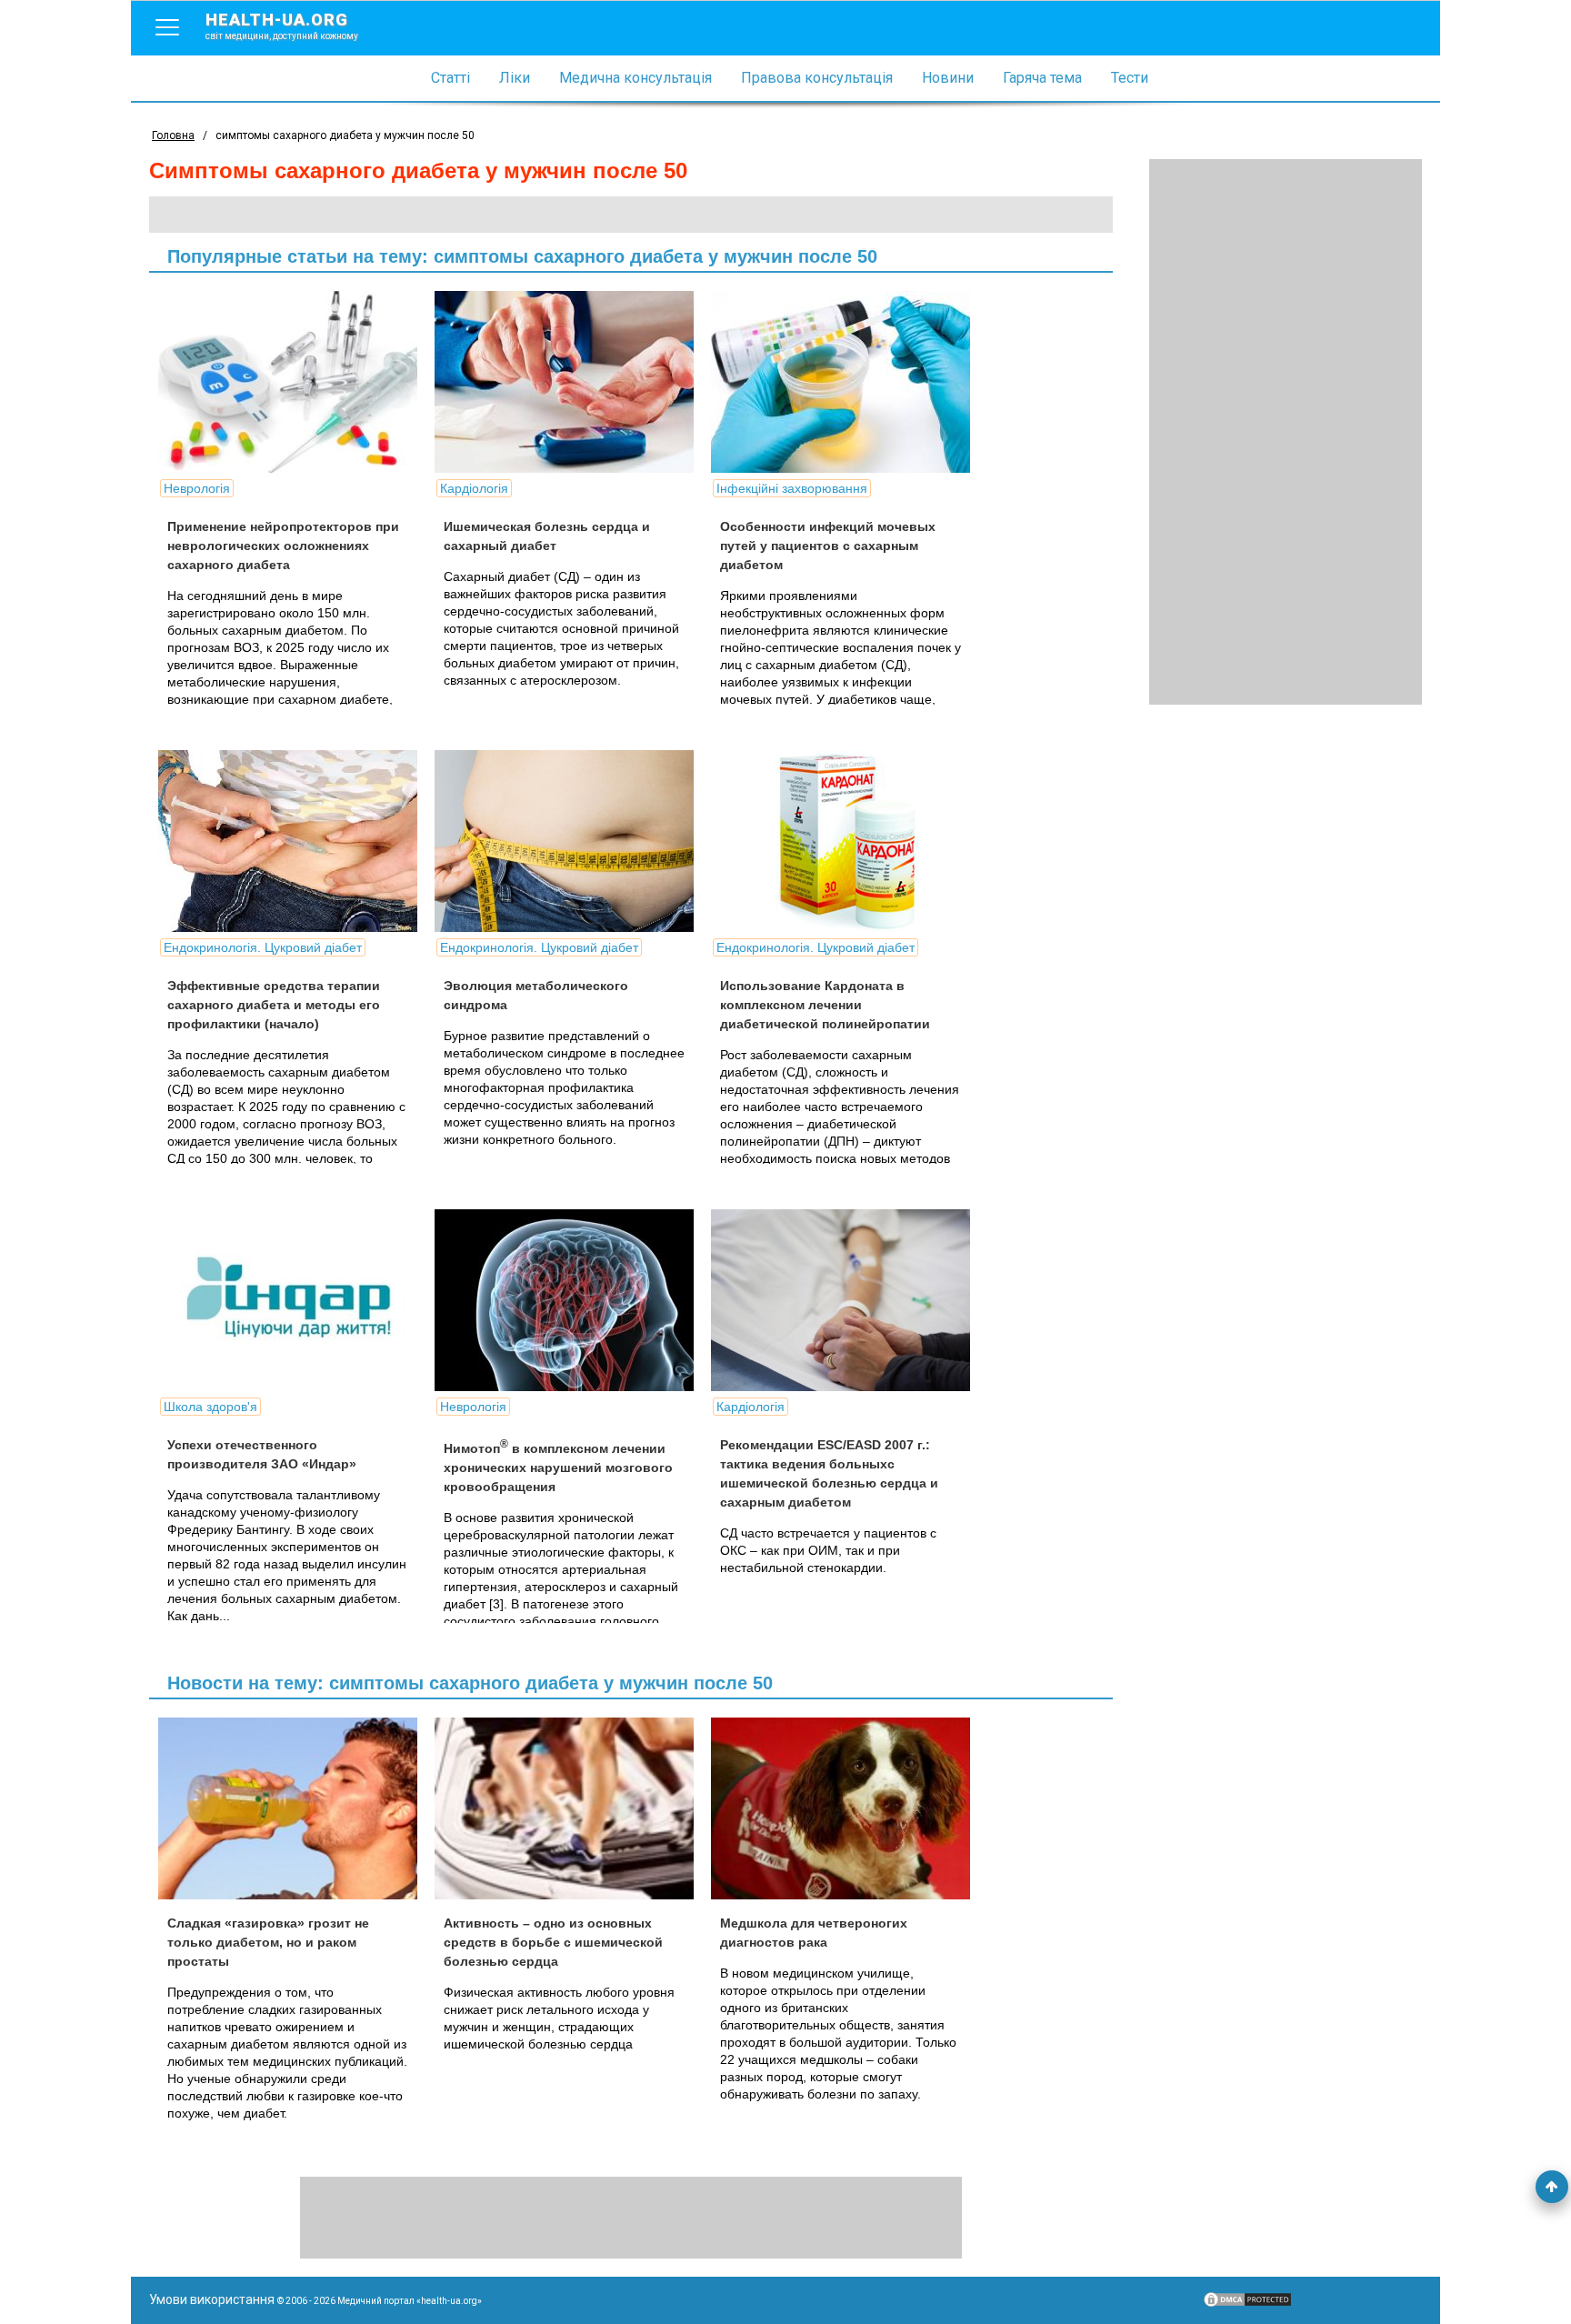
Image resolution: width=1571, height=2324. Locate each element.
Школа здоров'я (210, 1407)
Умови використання (212, 2299)
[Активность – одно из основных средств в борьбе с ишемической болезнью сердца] (571, 1808)
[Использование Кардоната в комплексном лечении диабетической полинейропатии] (847, 841)
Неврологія (197, 488)
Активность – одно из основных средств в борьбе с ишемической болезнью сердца (553, 1942)
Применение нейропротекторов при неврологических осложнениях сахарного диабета (283, 546)
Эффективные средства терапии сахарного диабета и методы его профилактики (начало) (274, 1005)
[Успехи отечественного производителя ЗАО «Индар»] (295, 1300)
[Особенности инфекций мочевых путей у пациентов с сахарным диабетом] (847, 382)
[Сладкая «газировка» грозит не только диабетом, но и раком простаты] (295, 1808)
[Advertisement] (1286, 432)
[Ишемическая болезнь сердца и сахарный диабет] (571, 382)
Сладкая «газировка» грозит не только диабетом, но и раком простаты (268, 1942)
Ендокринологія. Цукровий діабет (263, 947)
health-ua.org (282, 25)
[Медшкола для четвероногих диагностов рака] (847, 1808)
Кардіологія (474, 488)
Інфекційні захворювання (792, 488)
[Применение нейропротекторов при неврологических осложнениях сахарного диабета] (295, 382)
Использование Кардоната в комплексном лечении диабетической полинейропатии (825, 1005)
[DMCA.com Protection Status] (1247, 2304)
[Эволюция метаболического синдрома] (571, 841)
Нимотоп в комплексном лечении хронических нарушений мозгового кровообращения (558, 1468)
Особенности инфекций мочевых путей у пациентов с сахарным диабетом (828, 546)
